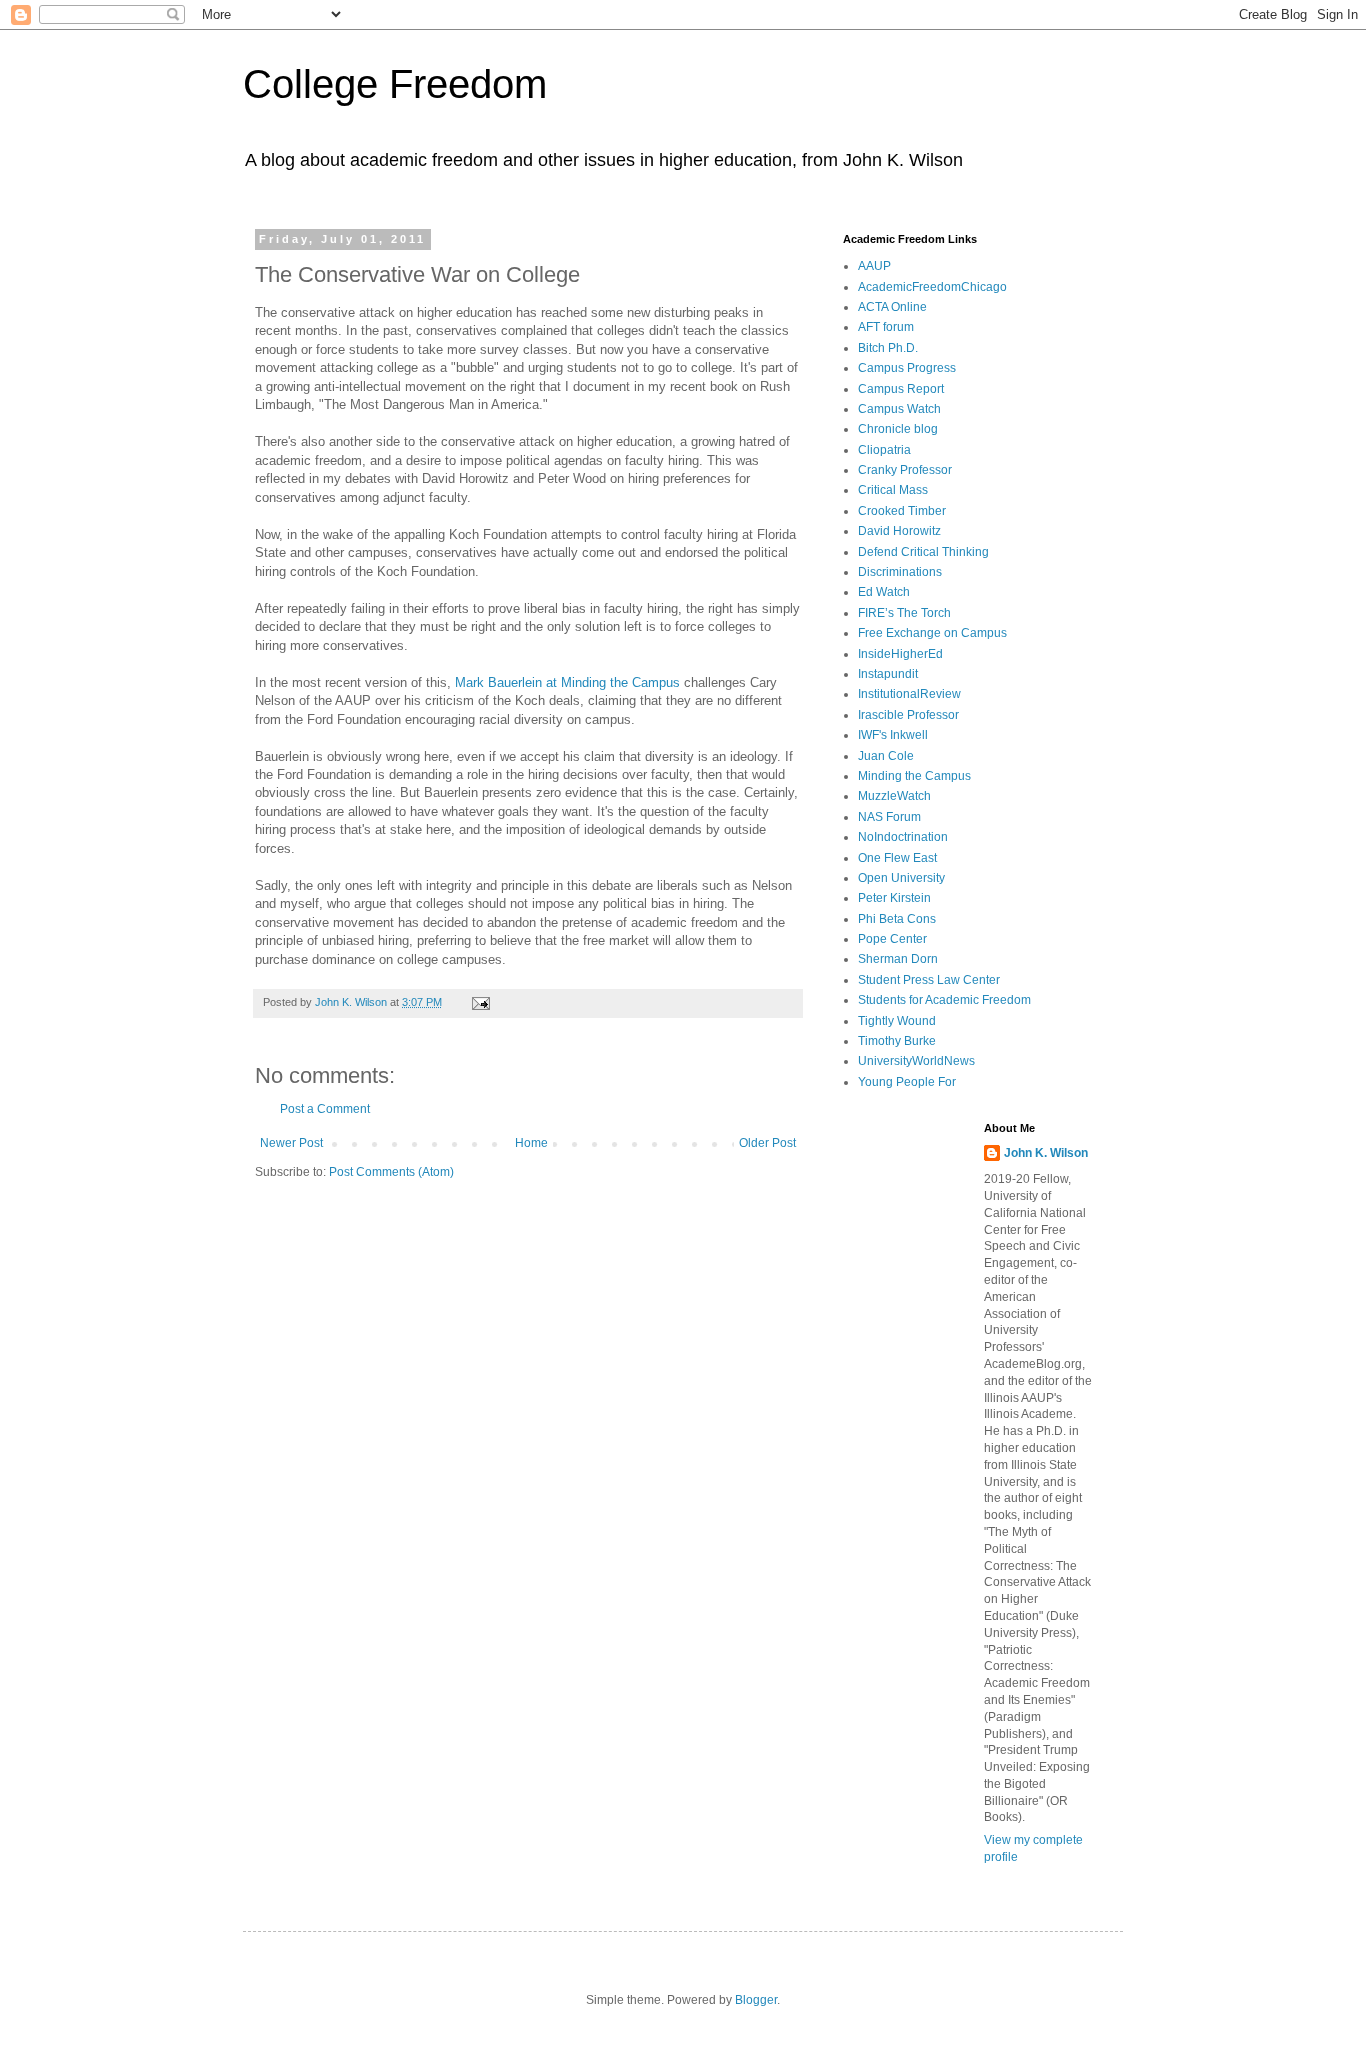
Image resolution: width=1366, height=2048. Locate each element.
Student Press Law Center (929, 980)
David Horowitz (899, 531)
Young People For (907, 1082)
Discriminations (900, 572)
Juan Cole (886, 756)
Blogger (756, 2000)
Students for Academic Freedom (944, 1000)
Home (531, 1143)
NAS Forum (889, 817)
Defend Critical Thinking (923, 552)
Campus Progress (907, 368)
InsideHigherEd (900, 654)
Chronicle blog (898, 429)
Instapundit (888, 674)
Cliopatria (884, 450)
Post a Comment (325, 1109)
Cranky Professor (905, 470)
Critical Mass (893, 490)
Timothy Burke (897, 1041)
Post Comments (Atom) (391, 1172)
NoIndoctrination (903, 837)
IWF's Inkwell (893, 735)
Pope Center (892, 939)
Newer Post (291, 1143)
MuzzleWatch (894, 796)
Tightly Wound (897, 1021)
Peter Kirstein (894, 898)
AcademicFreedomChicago (932, 287)
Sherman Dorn (898, 959)
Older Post (767, 1143)
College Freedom (395, 84)
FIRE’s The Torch (904, 613)
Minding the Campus (914, 776)
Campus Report (901, 389)
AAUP (874, 266)
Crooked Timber (902, 511)
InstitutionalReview (909, 694)
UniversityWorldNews (916, 1061)
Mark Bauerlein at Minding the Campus (567, 682)
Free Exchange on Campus (932, 633)
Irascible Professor (908, 715)
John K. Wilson (1046, 1153)
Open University (901, 878)
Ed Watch (884, 592)
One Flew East (897, 858)
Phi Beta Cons (897, 919)
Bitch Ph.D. (888, 348)
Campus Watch (899, 409)
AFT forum (886, 327)
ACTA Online (892, 307)
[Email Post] (480, 1002)
